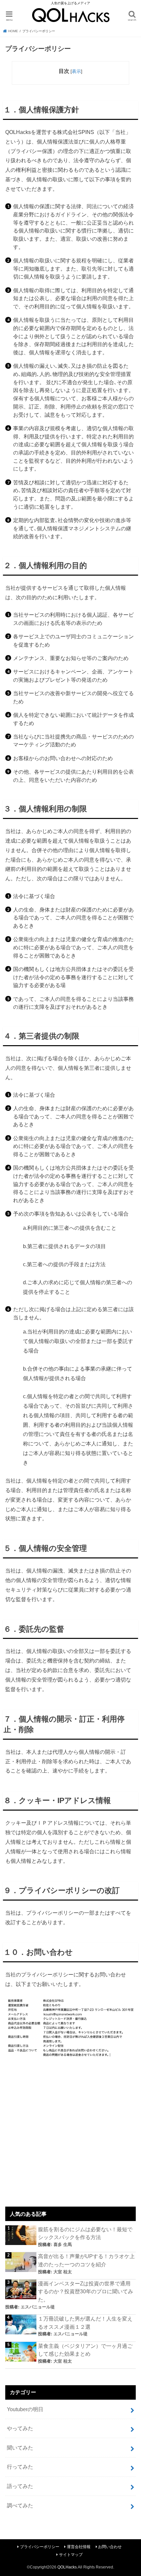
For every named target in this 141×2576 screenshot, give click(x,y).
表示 (76, 71)
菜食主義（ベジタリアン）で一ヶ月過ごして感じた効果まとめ (85, 2350)
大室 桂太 (63, 2272)
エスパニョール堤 (38, 2307)
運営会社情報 (79, 2547)
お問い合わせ (110, 2547)
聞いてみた (20, 2448)
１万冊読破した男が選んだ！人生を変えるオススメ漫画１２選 (85, 2323)
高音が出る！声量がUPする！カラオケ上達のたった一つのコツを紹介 (86, 2260)
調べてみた (20, 2505)
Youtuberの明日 (25, 2409)
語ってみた (20, 2486)
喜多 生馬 (63, 2245)
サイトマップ (71, 2555)
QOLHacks (67, 2567)
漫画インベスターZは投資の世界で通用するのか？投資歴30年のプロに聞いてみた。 (86, 2291)
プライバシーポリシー (40, 2547)
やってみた (20, 2428)
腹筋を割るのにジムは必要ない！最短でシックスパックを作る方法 (85, 2233)
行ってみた (20, 2467)
